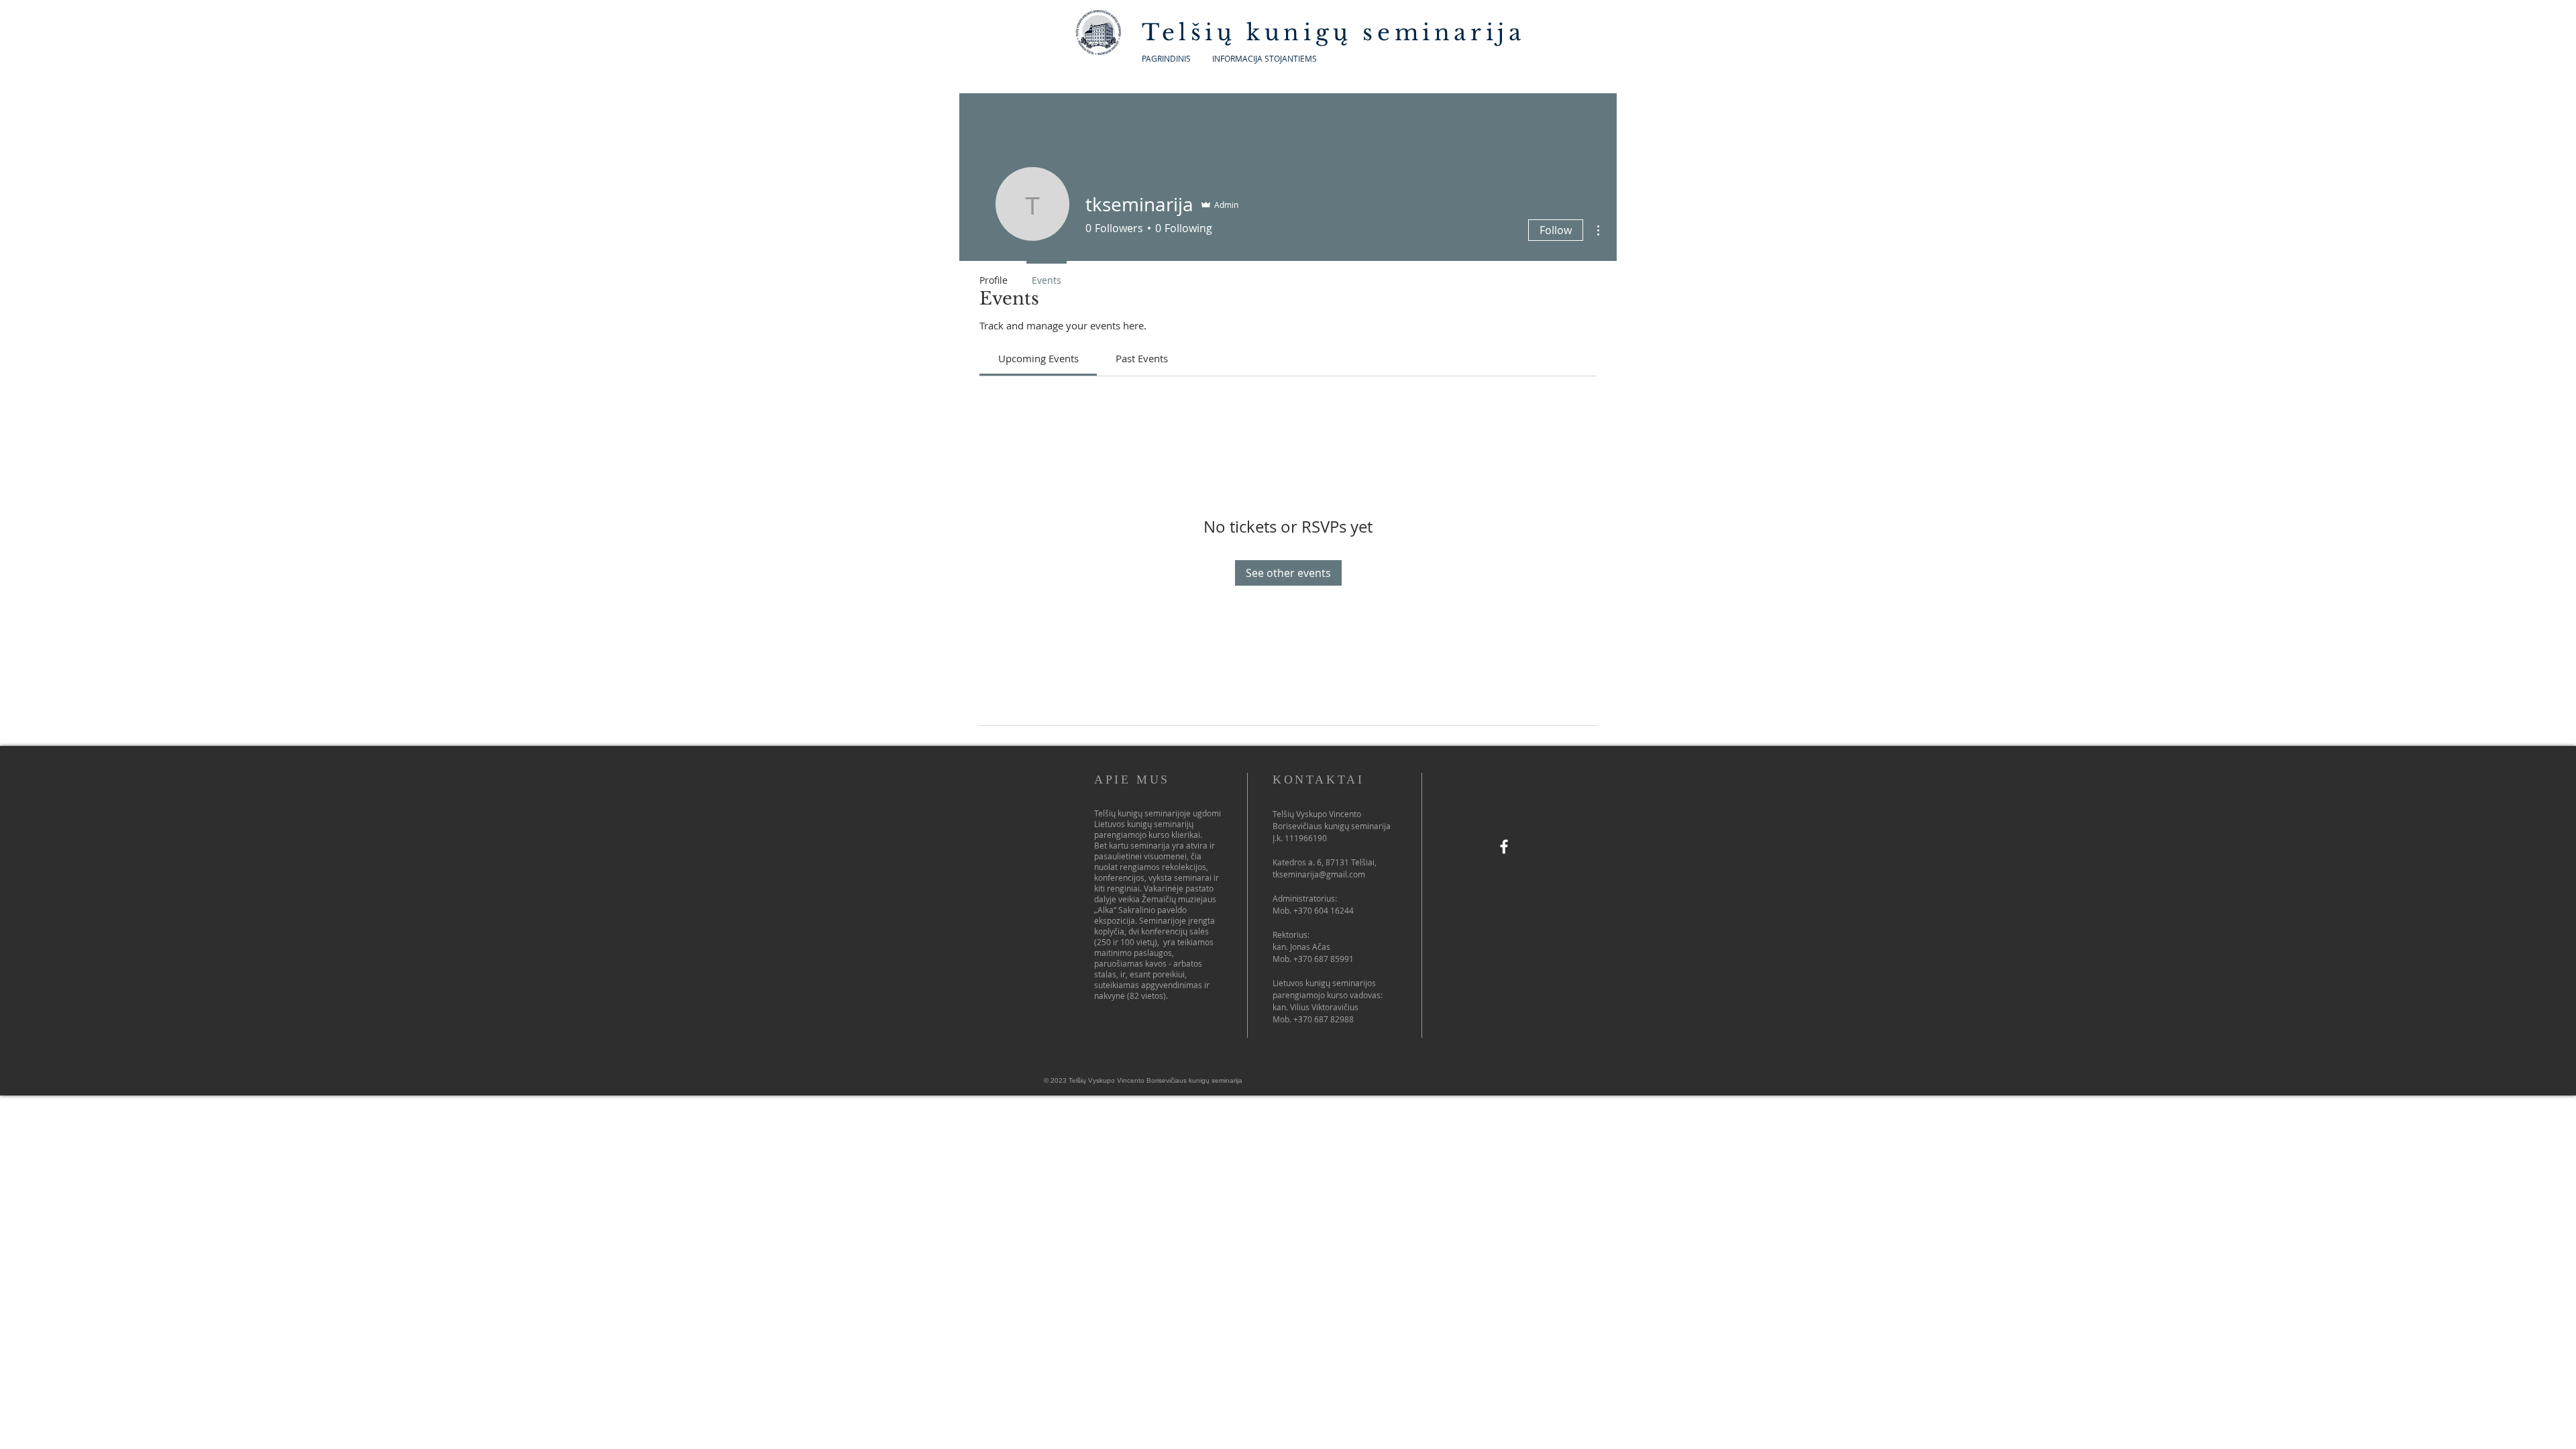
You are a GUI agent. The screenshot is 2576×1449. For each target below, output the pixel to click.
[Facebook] (1504, 847)
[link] (1038, 358)
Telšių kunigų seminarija (1339, 33)
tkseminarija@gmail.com (1319, 874)
